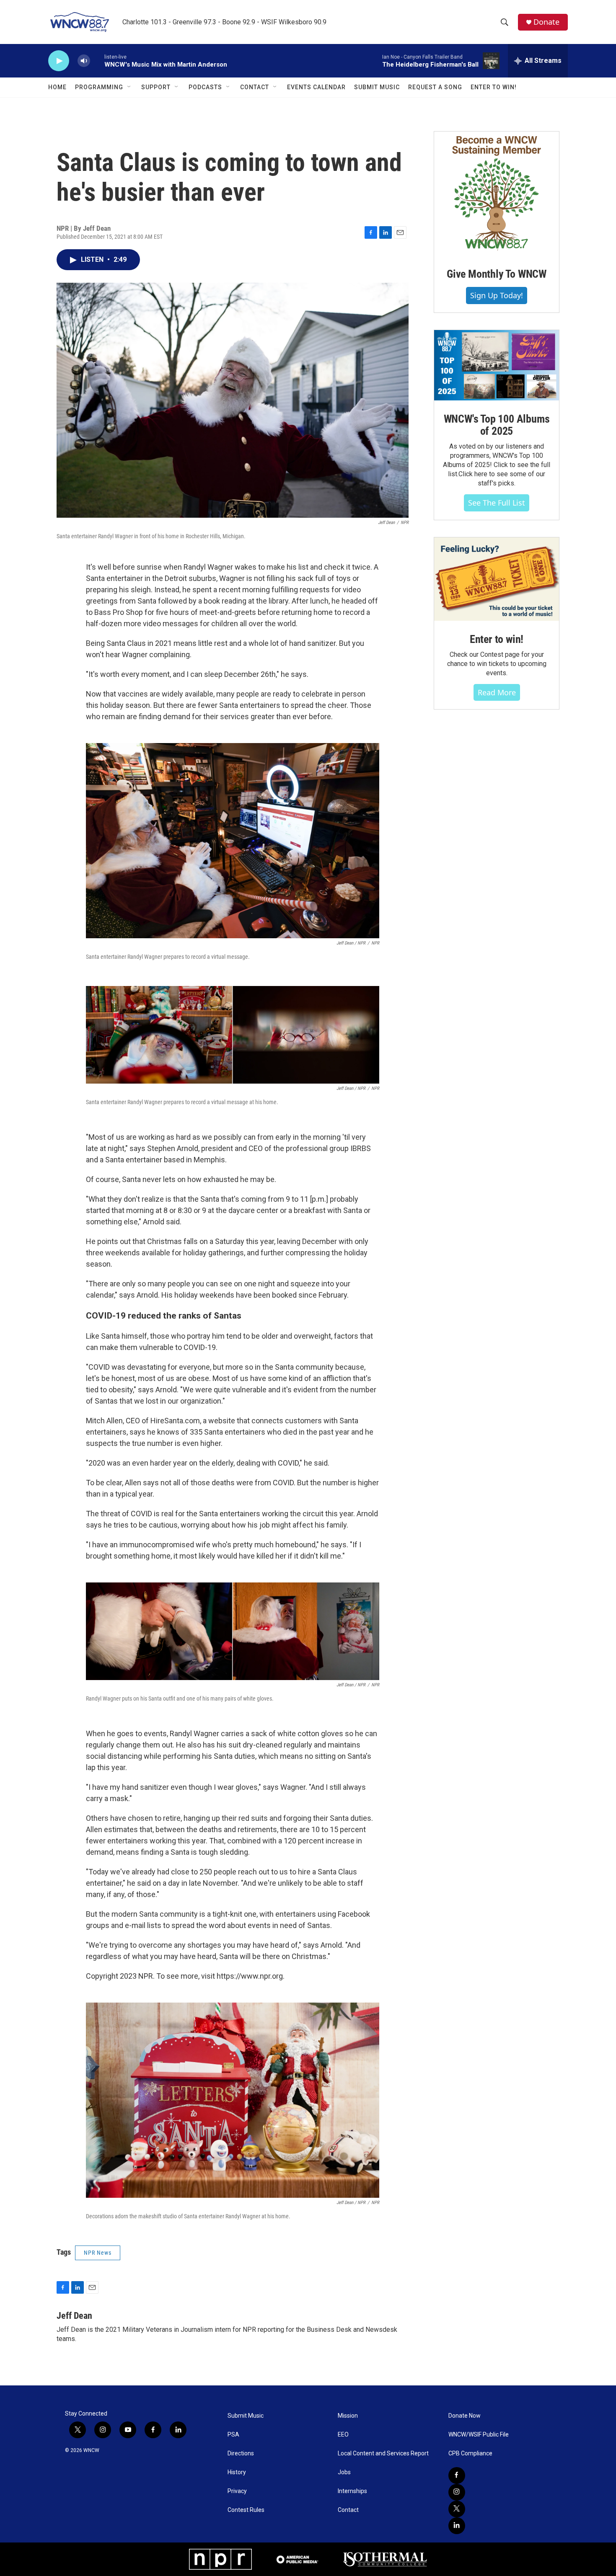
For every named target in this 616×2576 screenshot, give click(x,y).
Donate (546, 22)
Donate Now (465, 2416)
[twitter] (457, 2509)
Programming (99, 87)
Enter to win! (497, 639)
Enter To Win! (494, 87)
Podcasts (205, 87)
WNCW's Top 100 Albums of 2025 (497, 425)
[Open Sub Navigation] (129, 87)
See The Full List (497, 503)
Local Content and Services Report (383, 2453)
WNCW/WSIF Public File (479, 2435)
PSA (233, 2435)
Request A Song (435, 87)
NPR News (98, 2253)
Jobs (344, 2472)
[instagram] (457, 2492)
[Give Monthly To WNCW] (497, 194)
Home (57, 87)
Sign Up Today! (497, 295)
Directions (241, 2453)
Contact (255, 87)
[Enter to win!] (497, 579)
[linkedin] (457, 2526)
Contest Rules (246, 2510)
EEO (343, 2435)
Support (156, 87)
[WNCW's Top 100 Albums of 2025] (497, 365)
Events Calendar (316, 87)
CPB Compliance (470, 2453)
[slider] (97, 61)
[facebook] (457, 2475)
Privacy (237, 2491)
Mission (348, 2416)
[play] (59, 61)
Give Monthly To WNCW (497, 274)
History (237, 2472)
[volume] (84, 61)
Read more (497, 692)
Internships (352, 2491)
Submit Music (377, 87)
